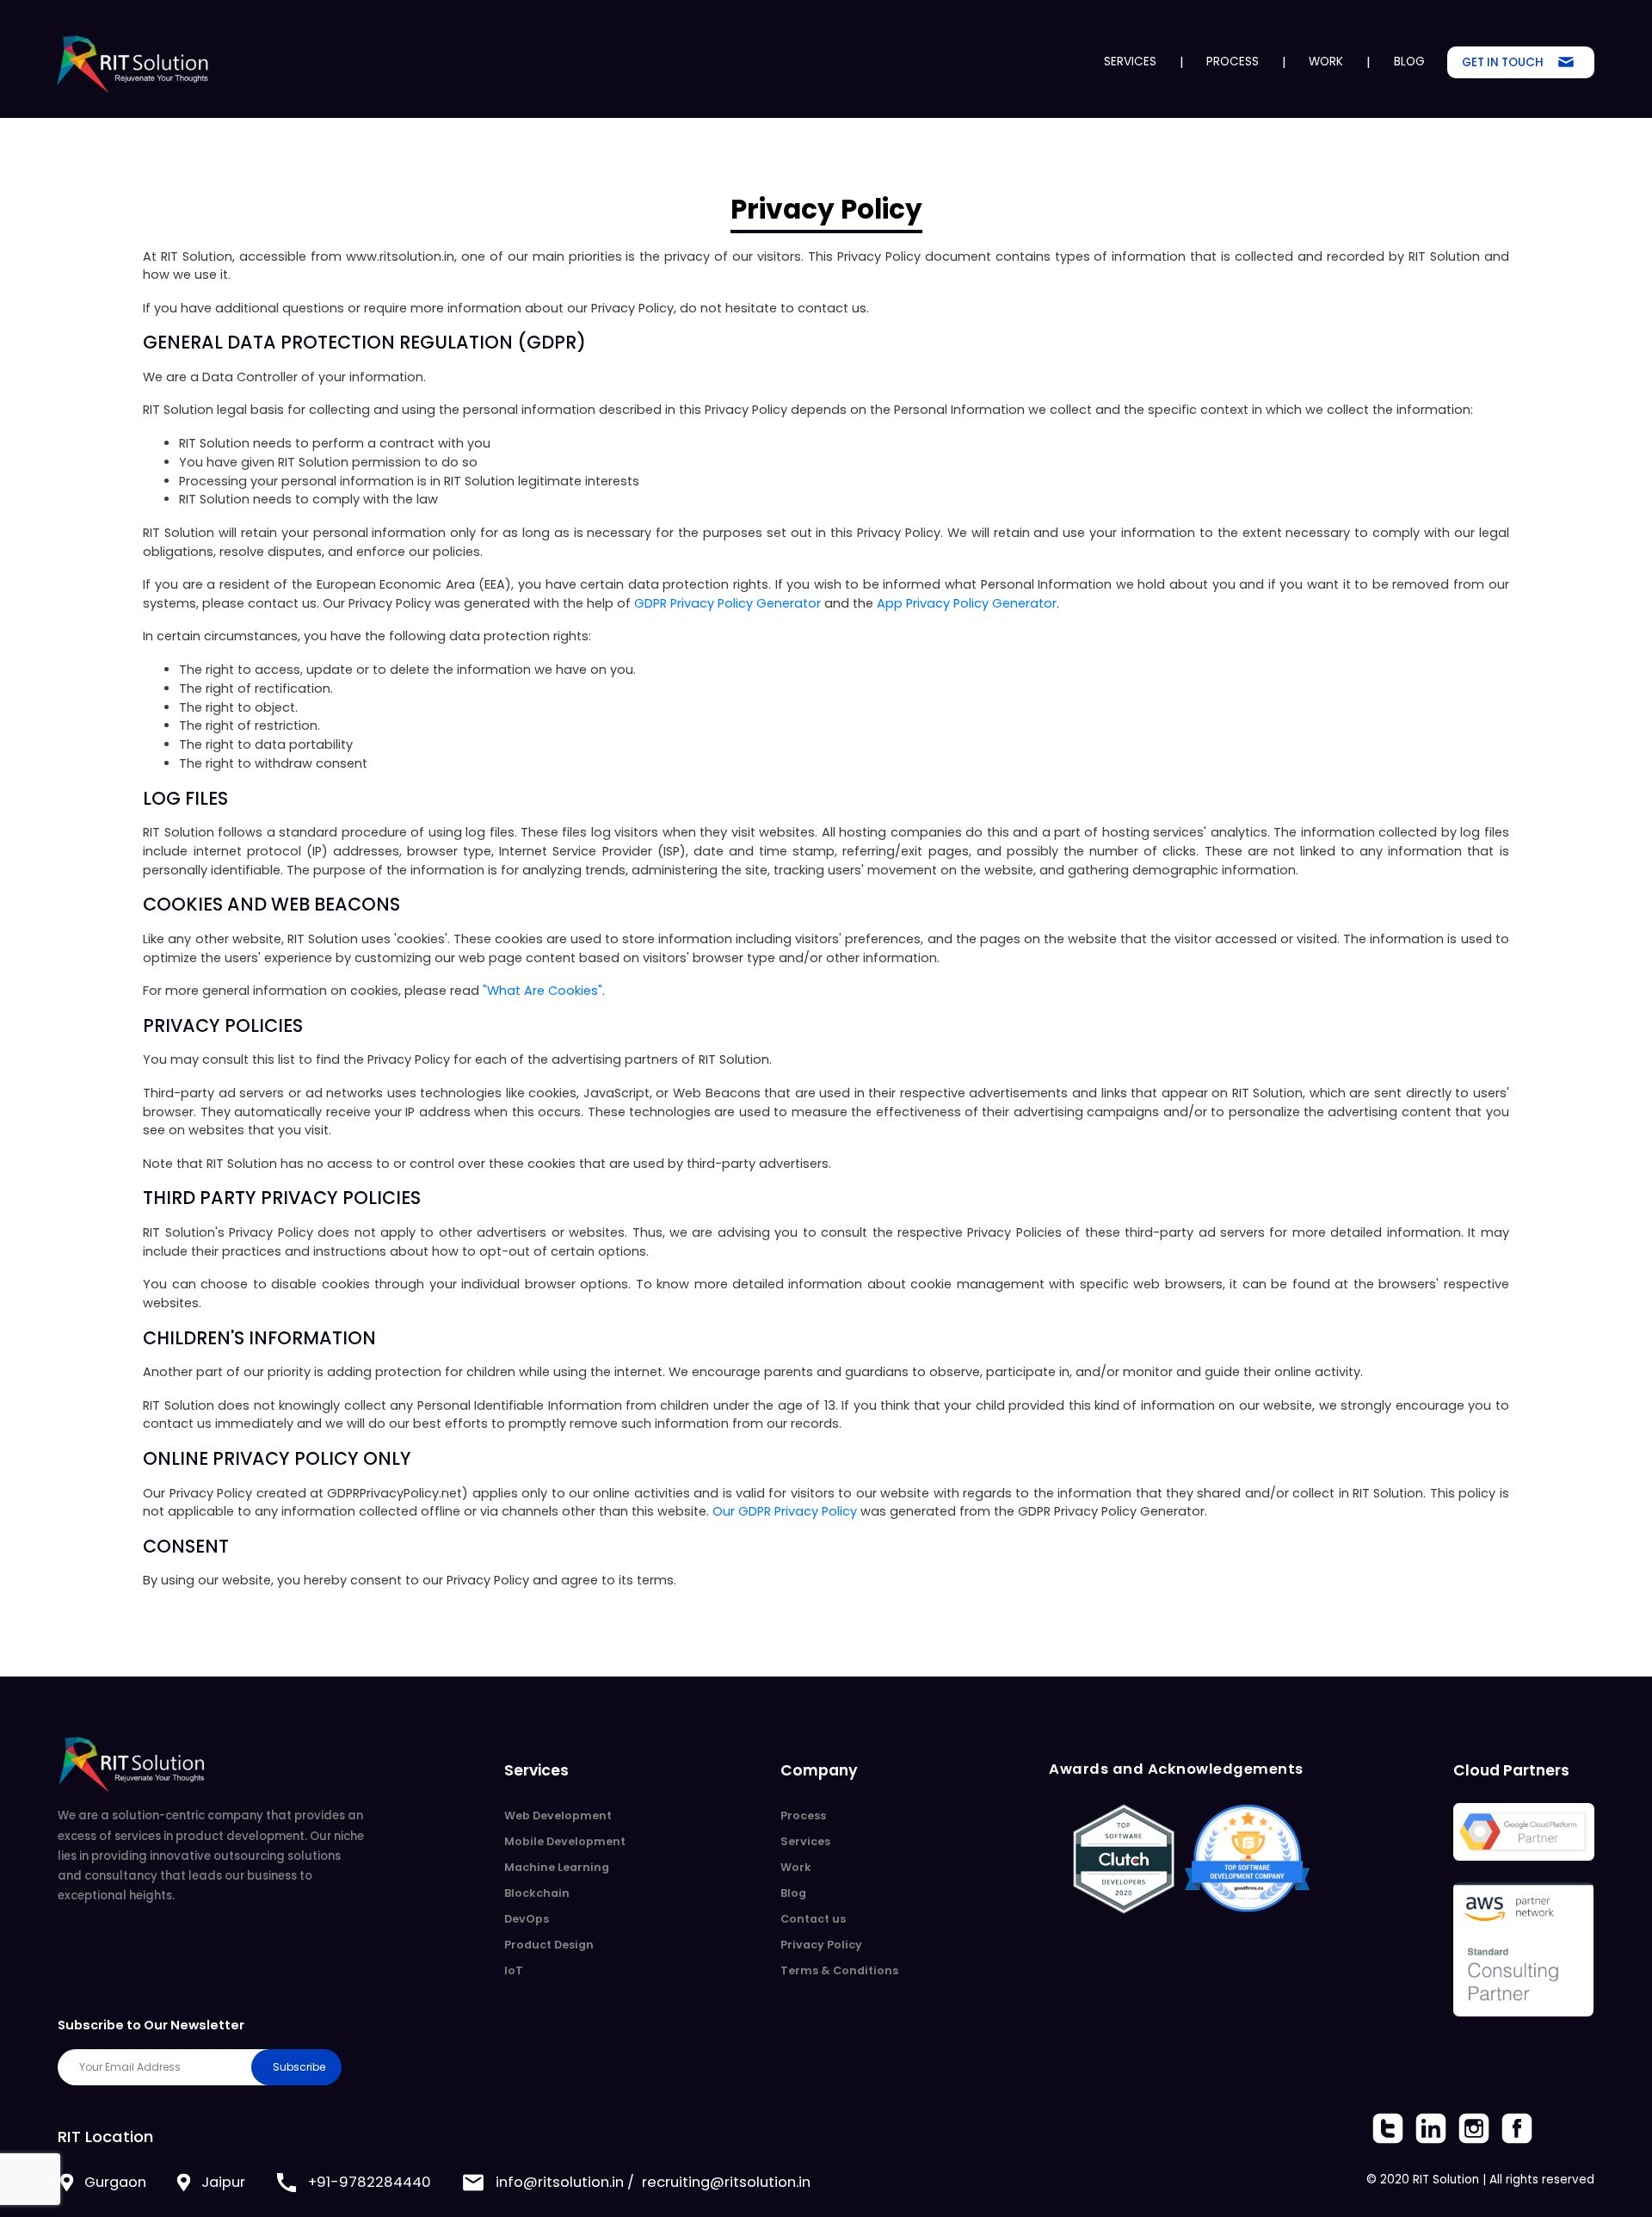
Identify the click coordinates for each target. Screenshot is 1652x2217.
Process (1233, 62)
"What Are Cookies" (542, 991)
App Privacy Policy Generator (967, 603)
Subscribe (299, 2067)
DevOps (527, 1919)
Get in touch (1503, 62)
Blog (1409, 62)
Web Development (558, 1816)
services (1130, 62)
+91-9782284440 (370, 2182)
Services (805, 1841)
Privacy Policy (821, 1945)
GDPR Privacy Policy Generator (727, 603)
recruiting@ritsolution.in (726, 2182)
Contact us (813, 1919)
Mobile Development (565, 1841)
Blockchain (537, 1893)
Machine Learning (557, 1867)
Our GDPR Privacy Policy (785, 1511)
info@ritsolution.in (560, 2182)
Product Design (549, 1945)
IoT (514, 1970)
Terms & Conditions (839, 1970)
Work (1326, 62)
